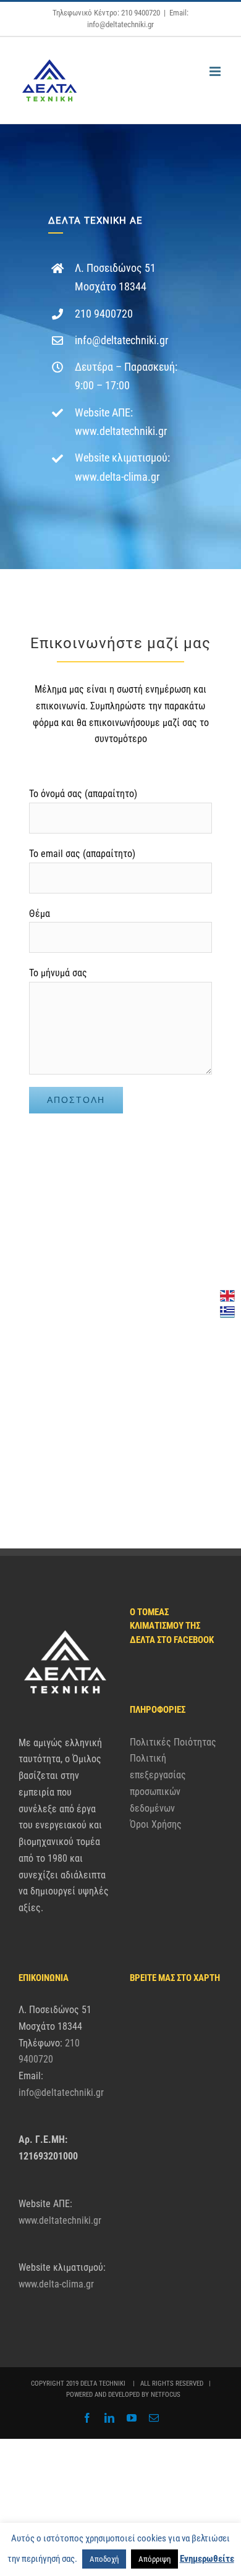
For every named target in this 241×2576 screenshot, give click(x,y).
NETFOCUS (166, 2395)
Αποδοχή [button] (104, 2559)
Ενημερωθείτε (207, 2559)
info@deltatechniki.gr (121, 340)
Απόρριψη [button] (154, 2559)
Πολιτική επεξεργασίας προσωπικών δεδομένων (158, 1783)
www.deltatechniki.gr (121, 431)
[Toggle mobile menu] (216, 71)
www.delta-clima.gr (117, 477)
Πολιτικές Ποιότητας (173, 1742)
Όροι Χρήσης (156, 1824)
